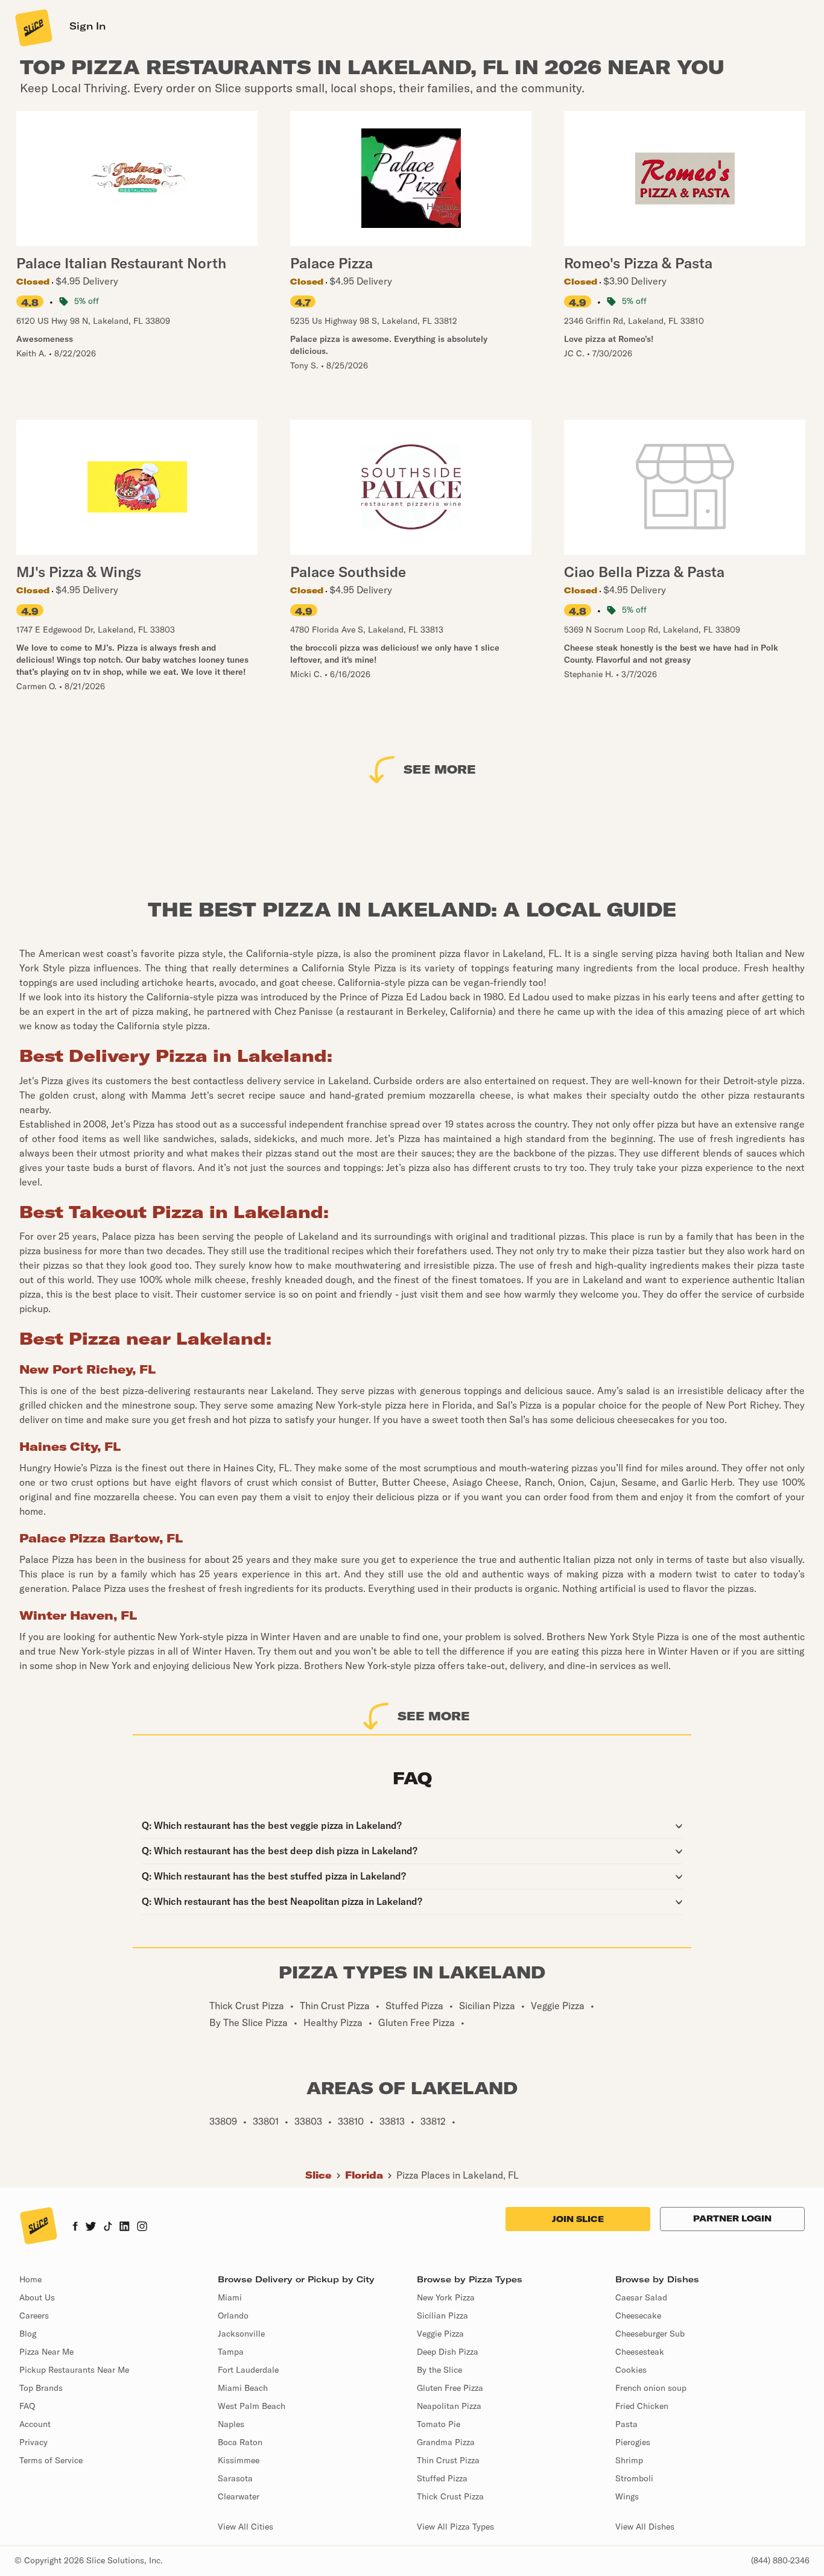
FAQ (27, 2406)
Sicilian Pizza (442, 2316)
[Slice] (33, 27)
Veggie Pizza (440, 2334)
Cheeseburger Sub (650, 2334)
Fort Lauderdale (248, 2370)
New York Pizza (446, 2297)
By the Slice (439, 2370)
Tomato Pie (439, 2424)
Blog (28, 2334)
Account (35, 2424)
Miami (230, 2297)
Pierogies (633, 2442)
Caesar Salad (641, 2297)
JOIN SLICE (578, 2219)
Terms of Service (51, 2460)
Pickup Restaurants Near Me (74, 2370)
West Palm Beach (252, 2406)
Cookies (631, 2370)
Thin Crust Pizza (448, 2460)
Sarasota (235, 2478)
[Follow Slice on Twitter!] (91, 2227)
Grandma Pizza (446, 2442)
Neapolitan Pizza (449, 2406)
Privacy (33, 2442)
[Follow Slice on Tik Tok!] (108, 2227)
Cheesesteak (640, 2352)
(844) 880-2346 (780, 2560)
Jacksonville (241, 2334)
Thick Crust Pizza (450, 2496)
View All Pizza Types (455, 2527)
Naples (231, 2424)
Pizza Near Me (46, 2352)
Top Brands (41, 2388)
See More (440, 769)
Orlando (233, 2316)
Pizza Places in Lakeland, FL (458, 2175)
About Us (37, 2297)
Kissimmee (239, 2460)
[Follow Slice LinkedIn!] (125, 2227)
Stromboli (634, 2478)
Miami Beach (243, 2388)
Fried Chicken (642, 2406)
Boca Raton (240, 2442)
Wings (627, 2496)
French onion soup (651, 2388)
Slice (319, 2175)
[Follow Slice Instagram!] (142, 2227)
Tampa (231, 2352)
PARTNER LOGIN (732, 2218)
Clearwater (239, 2496)
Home (30, 2279)
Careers (34, 2316)
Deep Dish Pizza (448, 2352)
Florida (364, 2175)
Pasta (626, 2424)
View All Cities (246, 2527)
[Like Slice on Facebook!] (75, 2227)
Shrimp (629, 2460)
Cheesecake (638, 2316)
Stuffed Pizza (442, 2478)
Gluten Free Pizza (450, 2388)
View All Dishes (645, 2527)
